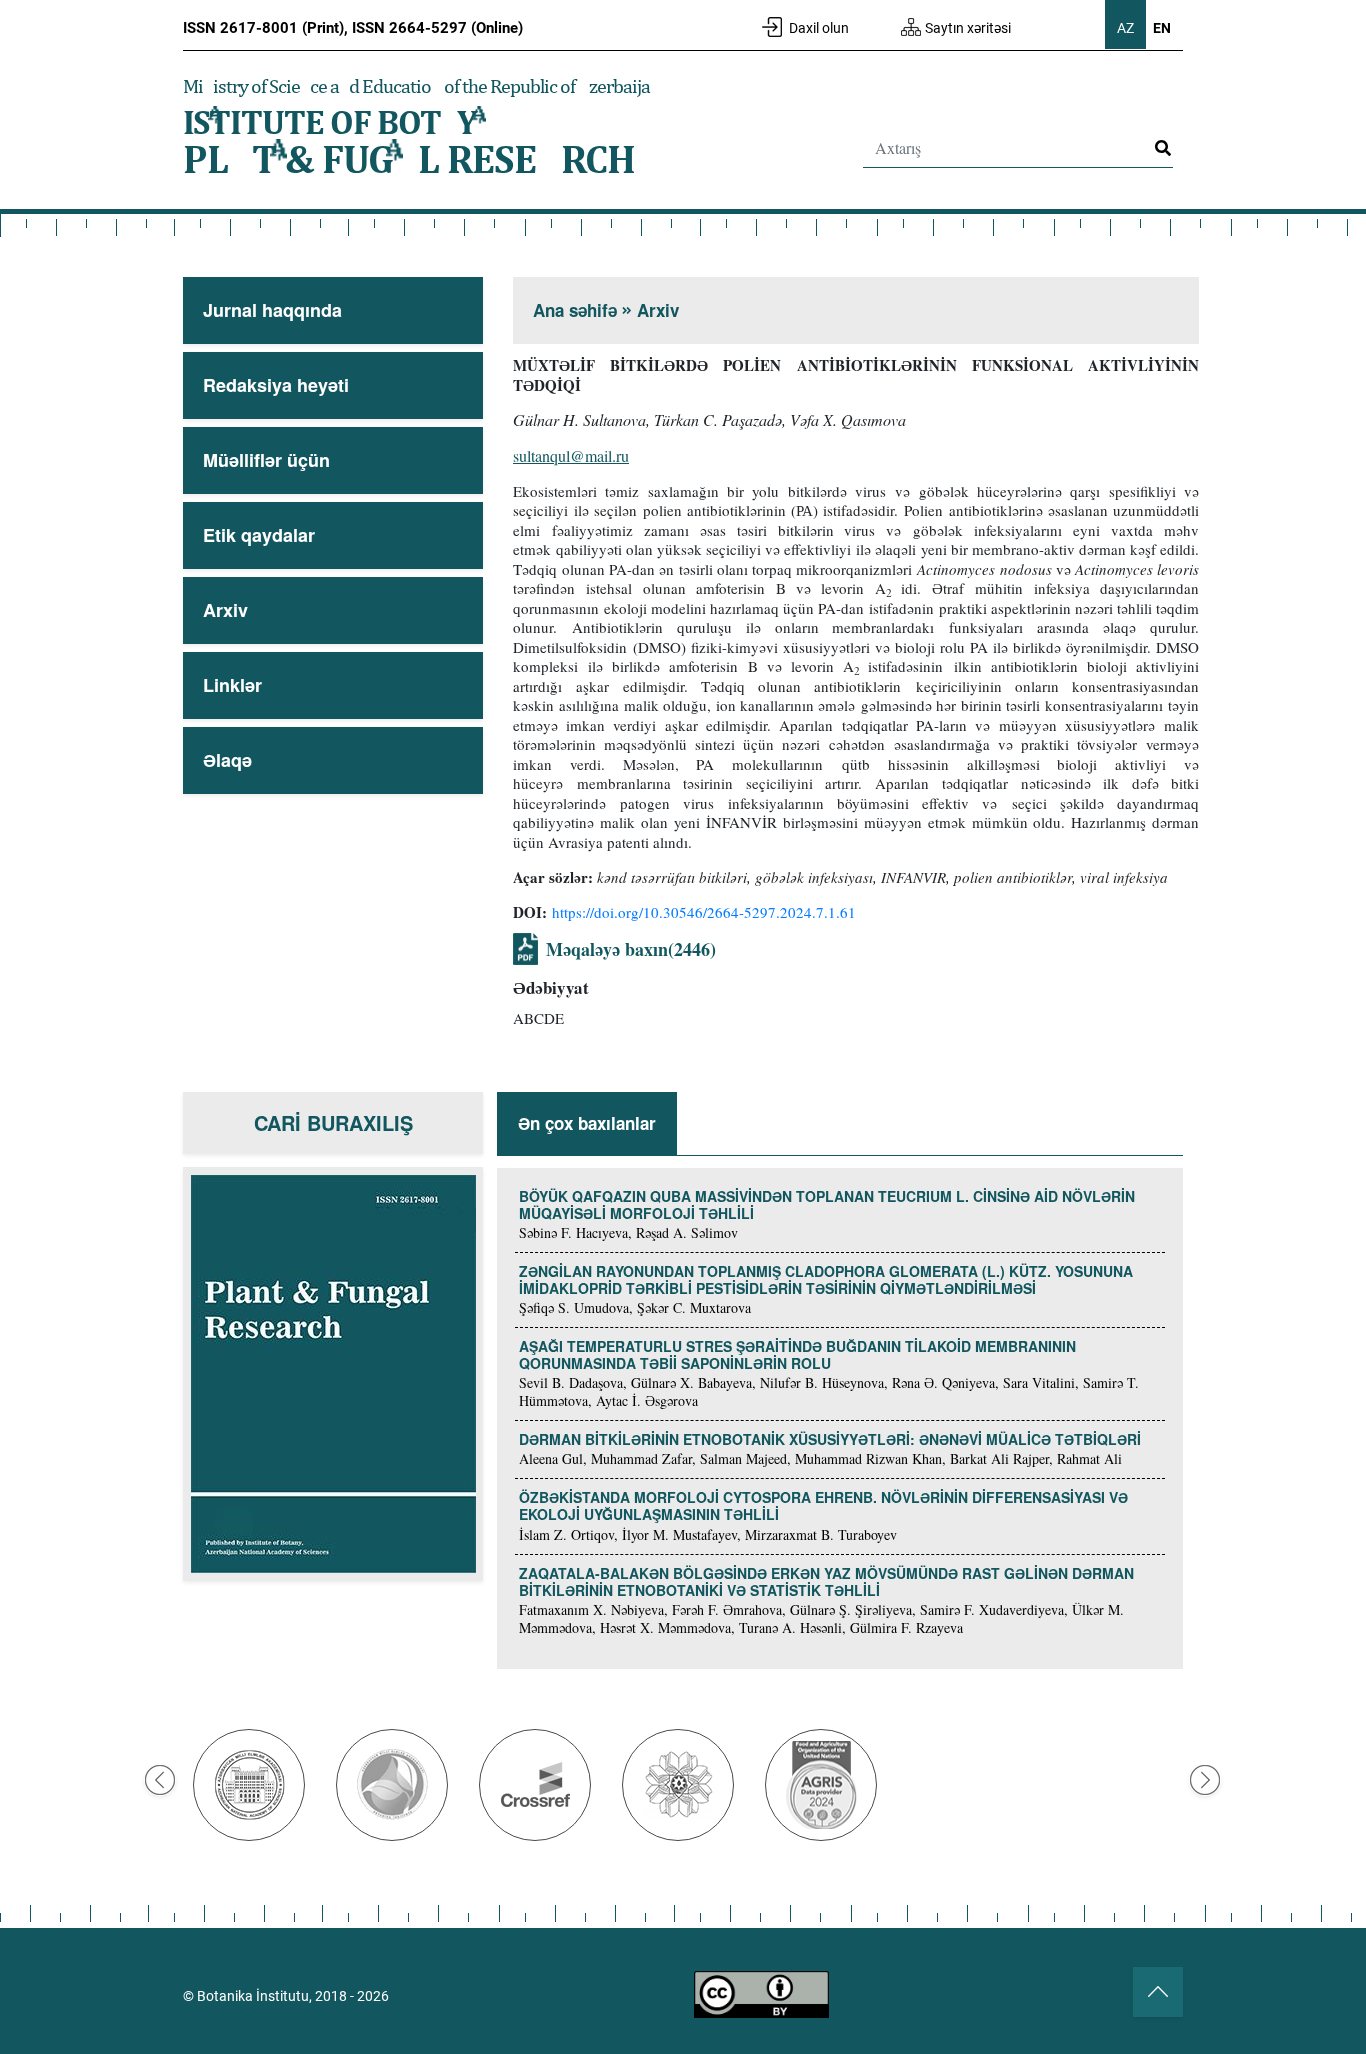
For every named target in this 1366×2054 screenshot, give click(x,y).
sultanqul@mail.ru (571, 455)
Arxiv (225, 610)
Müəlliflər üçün (266, 460)
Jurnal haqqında (272, 310)
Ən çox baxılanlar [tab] (587, 1123)
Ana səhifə (575, 310)
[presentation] (160, 1780)
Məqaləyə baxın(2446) (631, 949)
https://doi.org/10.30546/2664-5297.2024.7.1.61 (704, 912)
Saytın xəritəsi (968, 28)
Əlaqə (227, 760)
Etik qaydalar (259, 535)
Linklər (232, 685)
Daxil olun (819, 28)
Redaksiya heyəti (276, 385)
